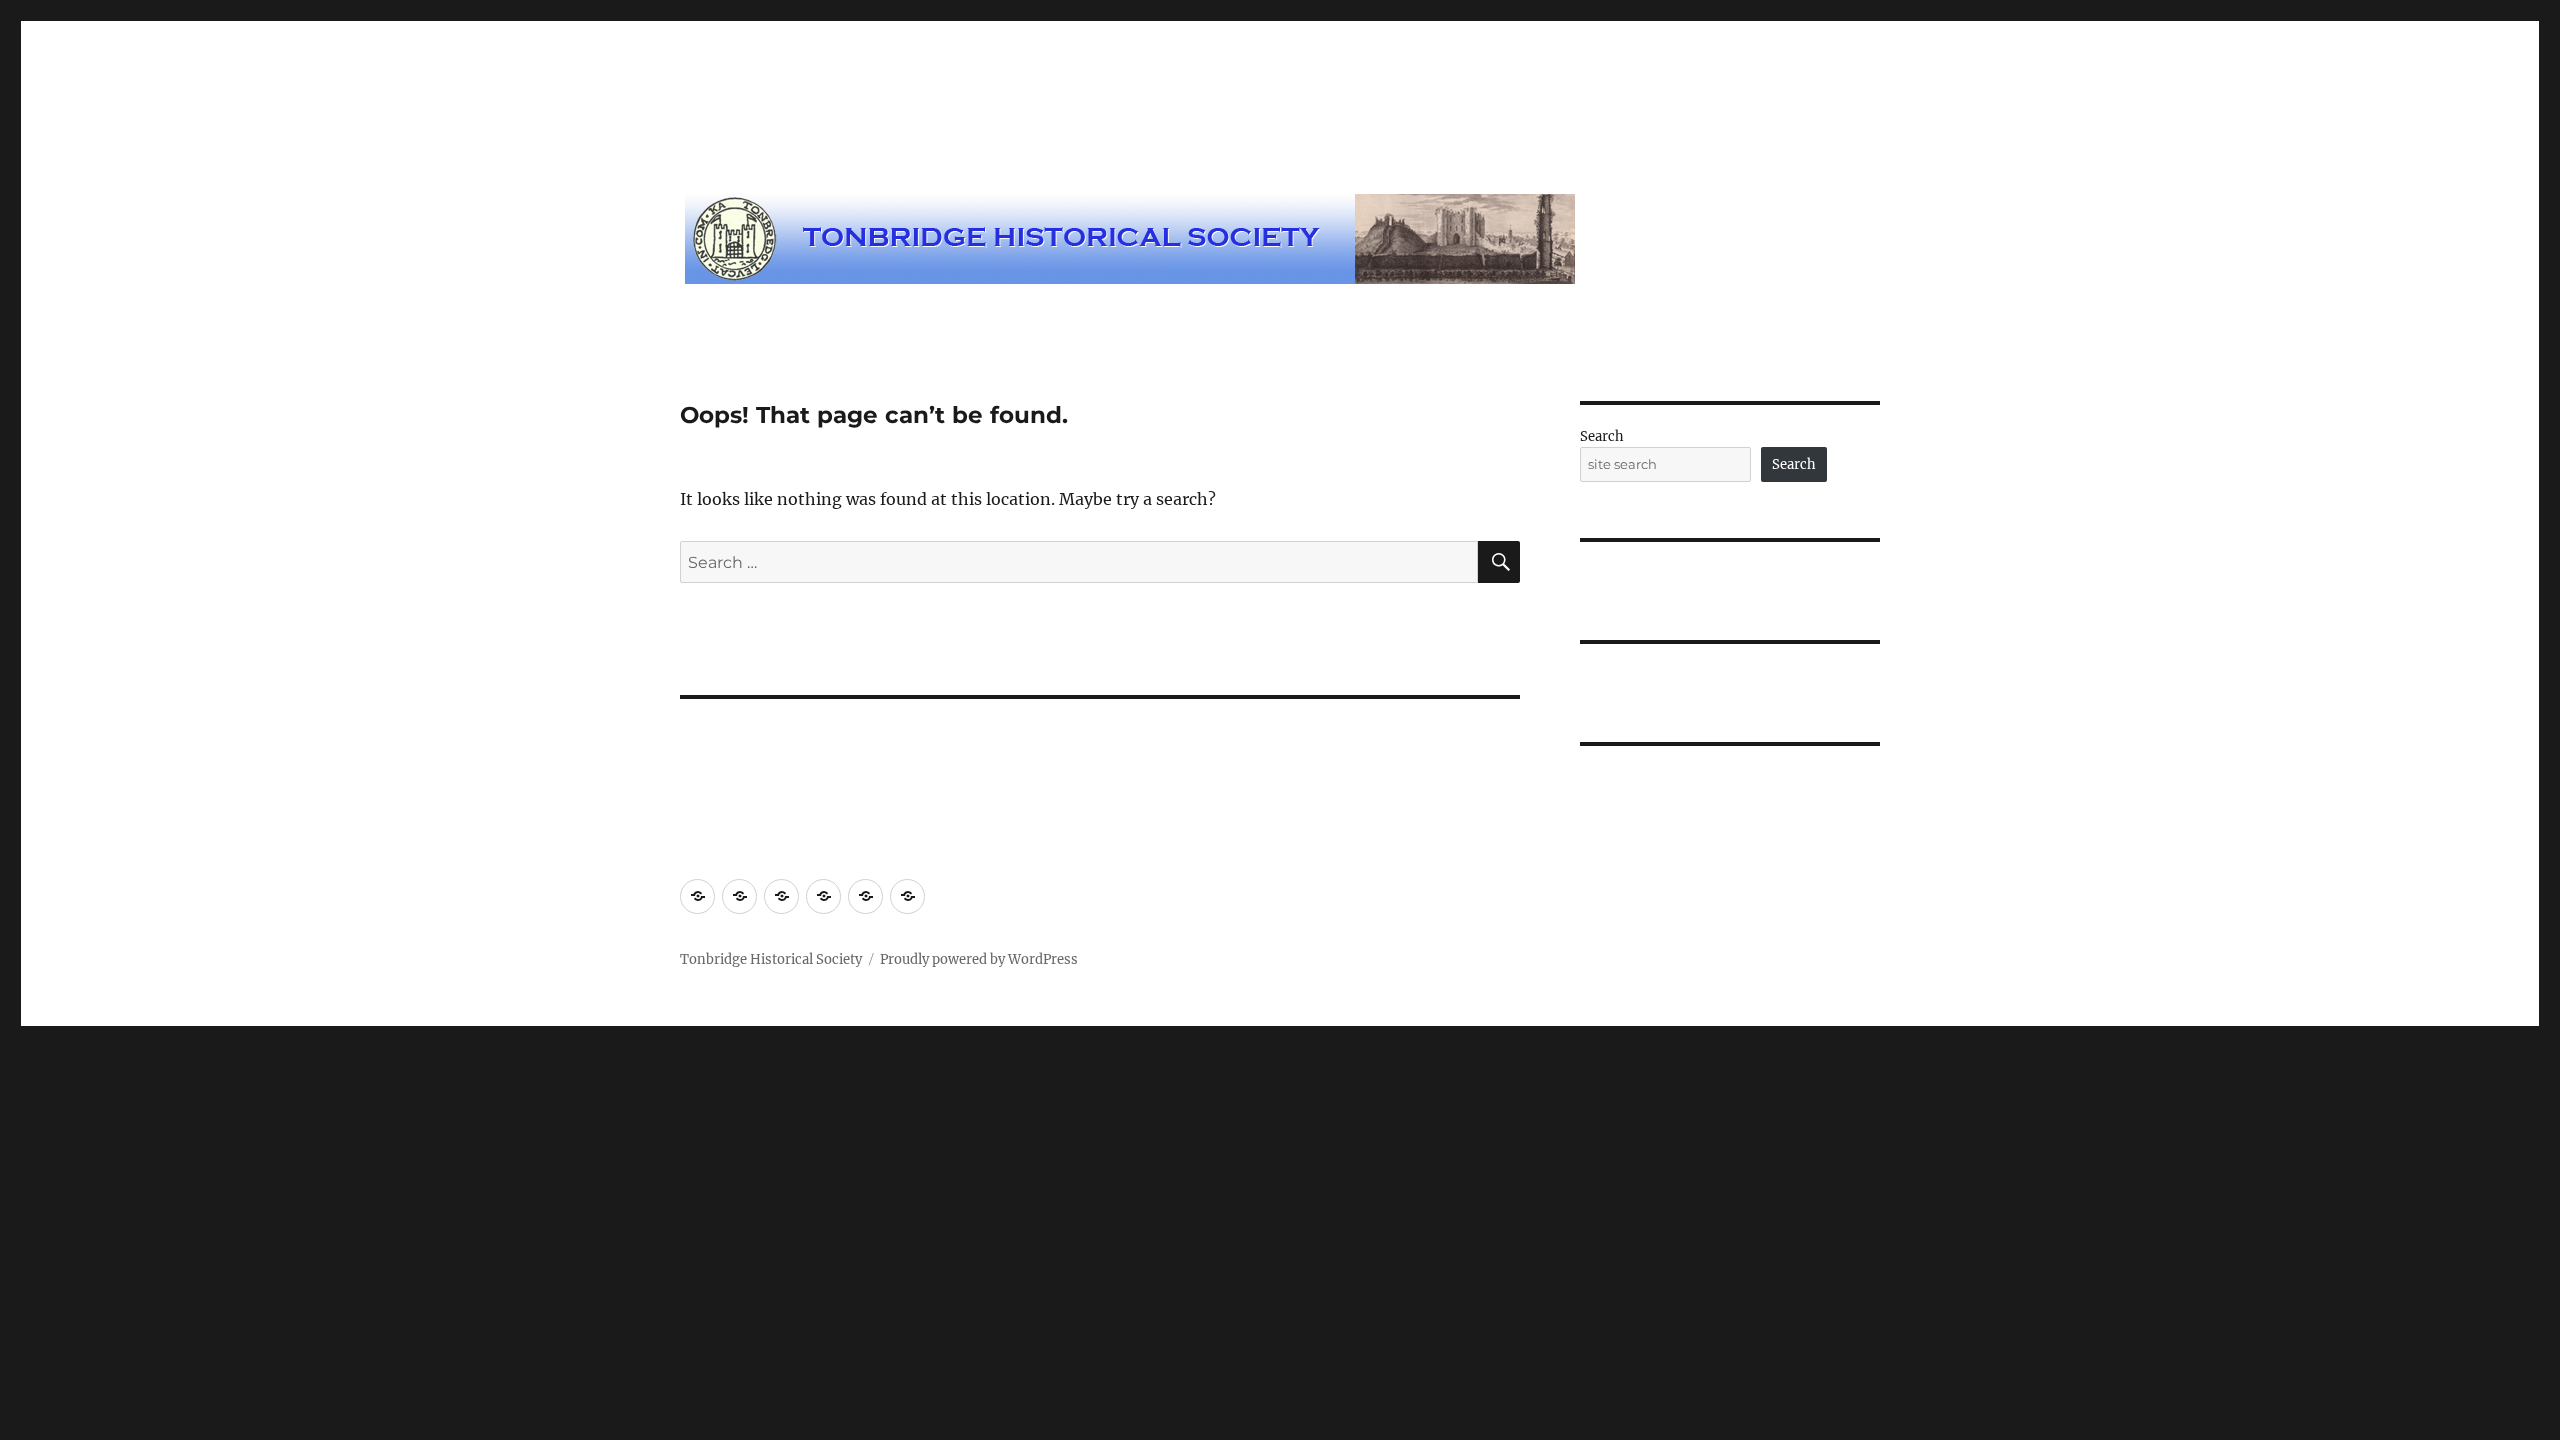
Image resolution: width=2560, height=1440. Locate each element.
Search (1602, 436)
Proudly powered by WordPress (979, 959)
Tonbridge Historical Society (771, 959)
